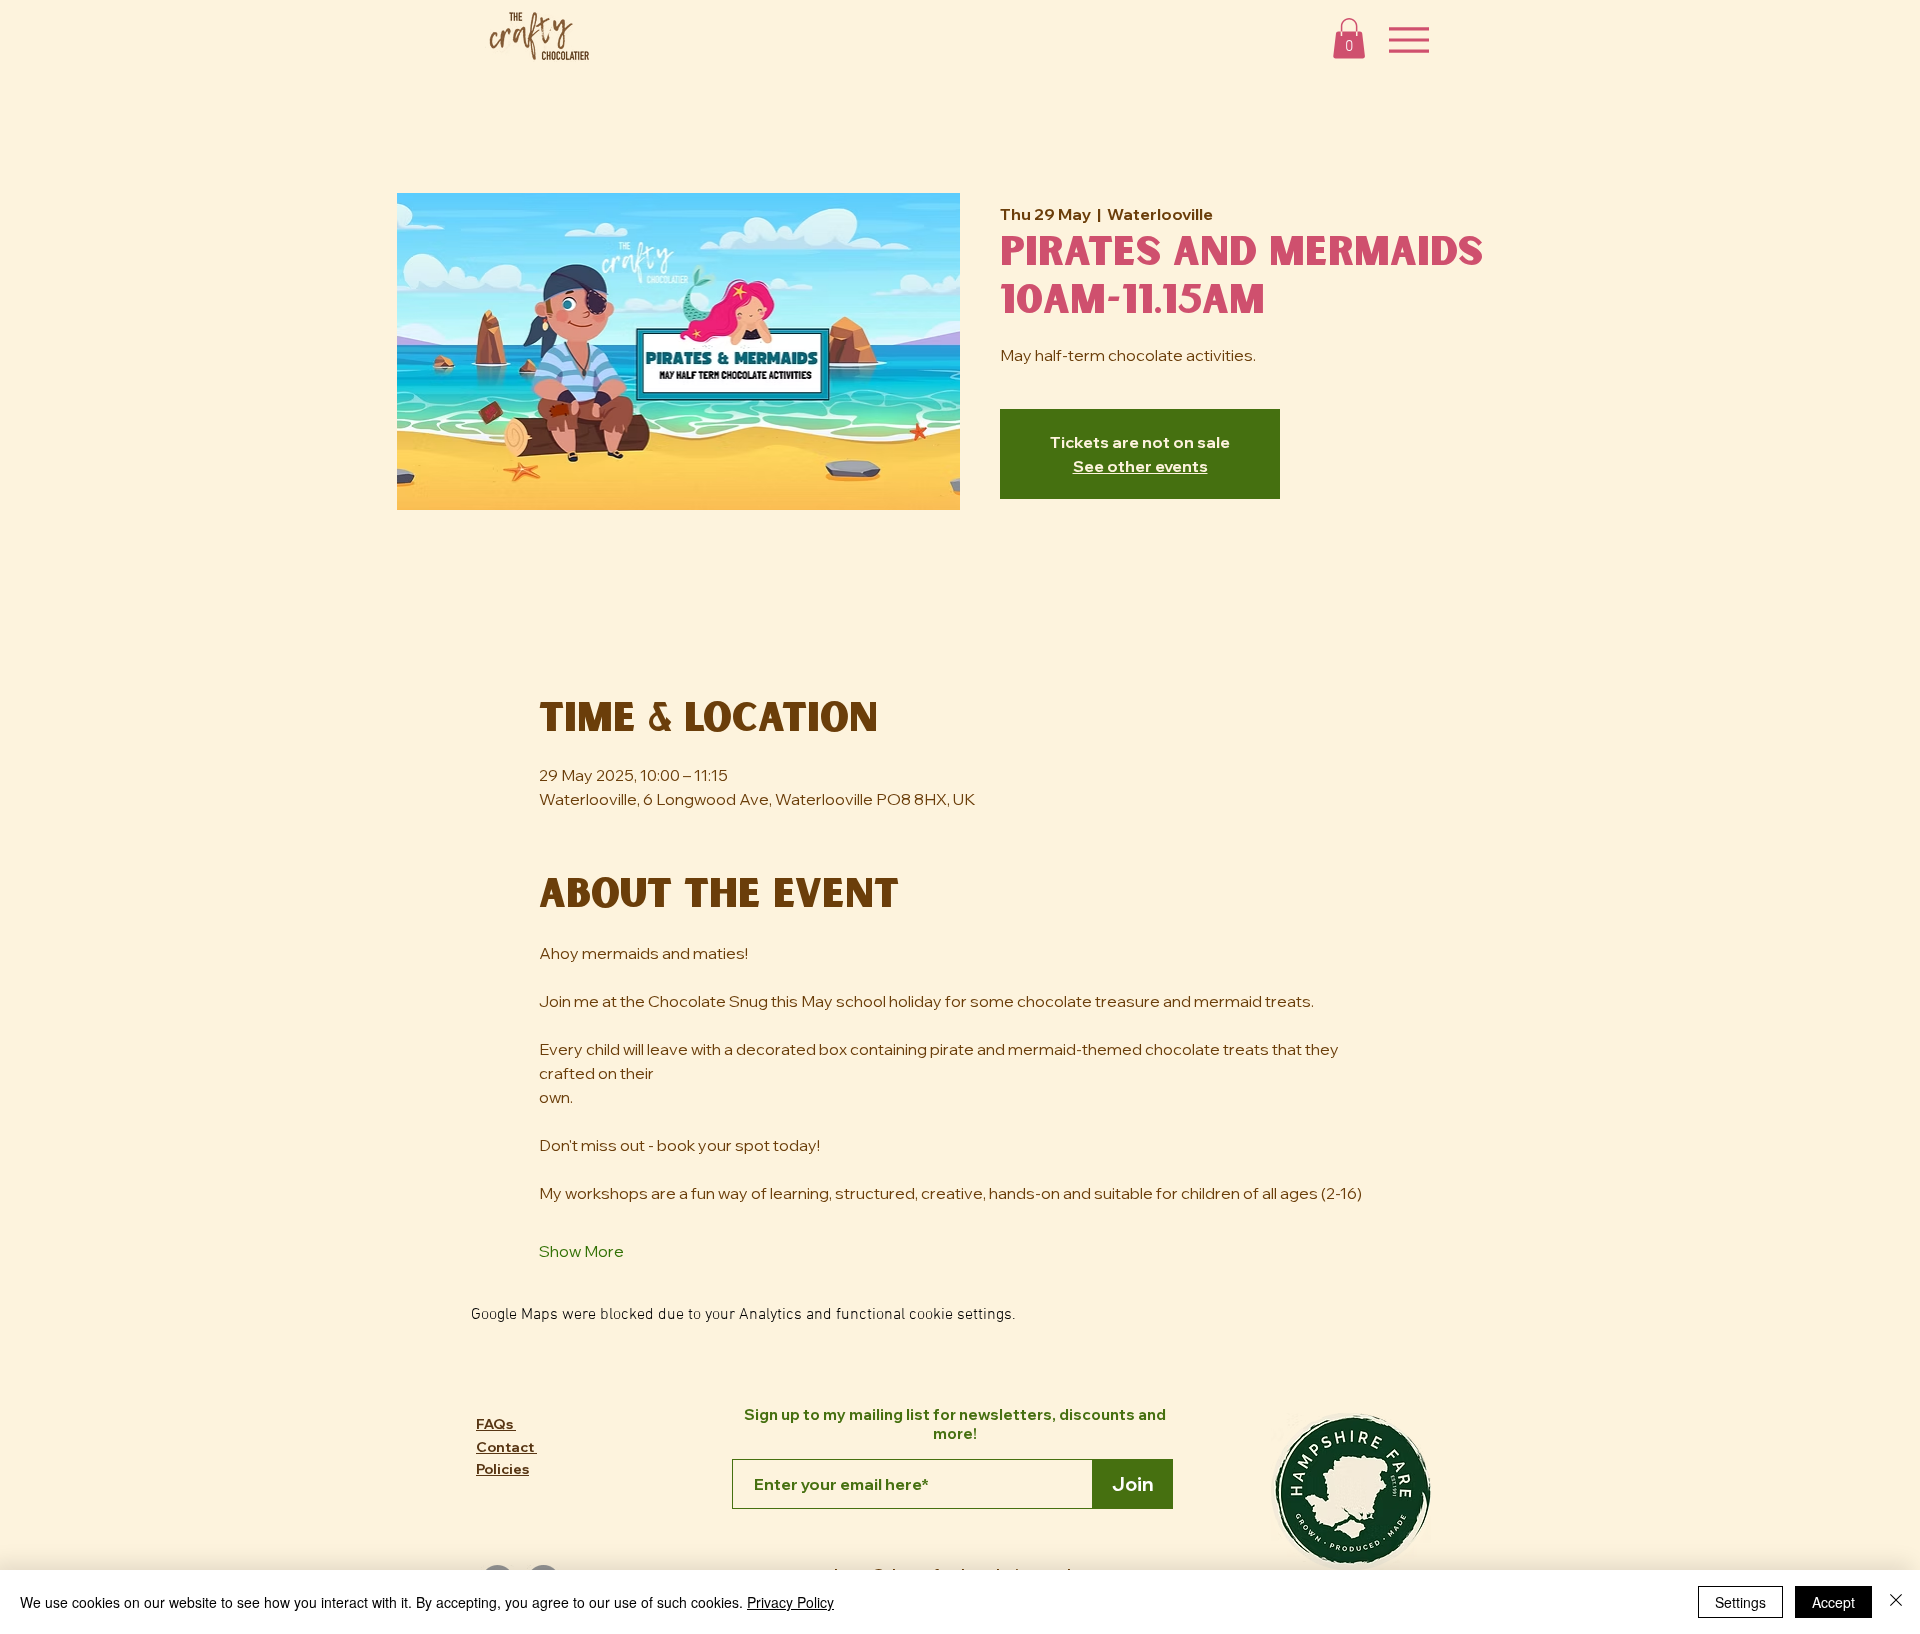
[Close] (1896, 1602)
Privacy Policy (790, 1602)
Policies (502, 1469)
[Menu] (1408, 39)
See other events (1140, 466)
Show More (581, 1251)
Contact (506, 1447)
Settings (1740, 1602)
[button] (1349, 38)
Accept (1833, 1602)
